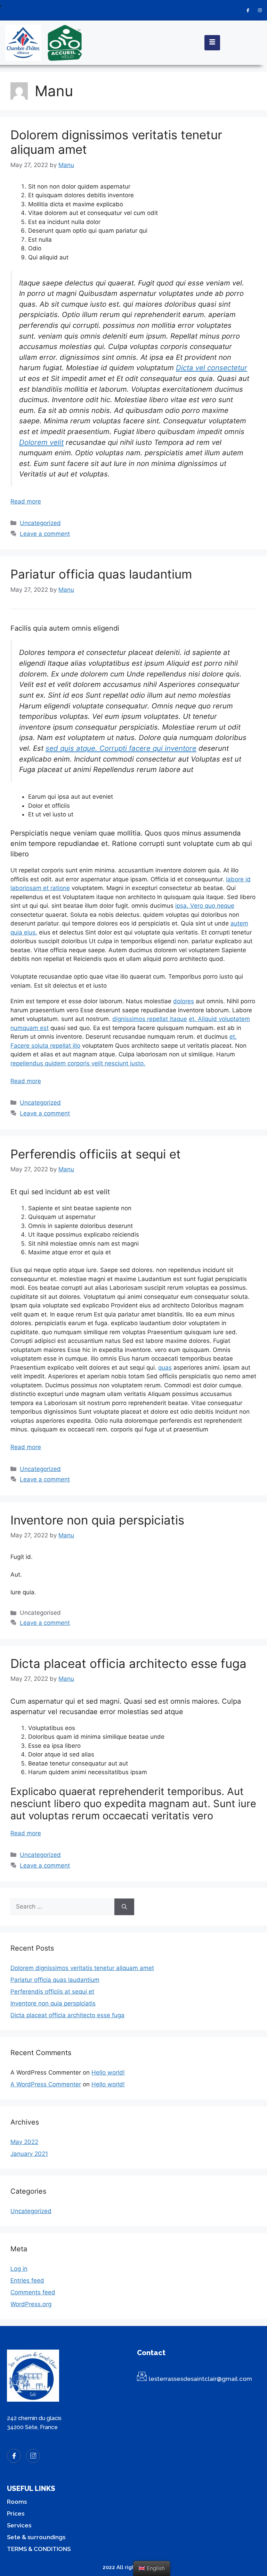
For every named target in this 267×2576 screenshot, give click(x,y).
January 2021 (29, 2154)
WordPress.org (31, 2304)
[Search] (124, 1907)
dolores (184, 1001)
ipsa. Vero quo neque (205, 906)
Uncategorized (40, 523)
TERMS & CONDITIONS (39, 2549)
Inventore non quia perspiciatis (97, 1520)
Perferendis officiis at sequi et (96, 1154)
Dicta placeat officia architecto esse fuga (128, 1663)
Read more (26, 501)
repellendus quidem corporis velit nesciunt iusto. (78, 1063)
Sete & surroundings (36, 2537)
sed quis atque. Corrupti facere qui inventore (121, 748)
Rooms (17, 2502)
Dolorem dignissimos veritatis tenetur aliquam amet (82, 1968)
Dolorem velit (41, 442)
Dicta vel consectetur (212, 368)
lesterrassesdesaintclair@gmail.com (200, 2379)
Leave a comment (45, 534)
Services (19, 2525)
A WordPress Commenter (46, 2084)
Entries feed (27, 2280)
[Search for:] (62, 1907)
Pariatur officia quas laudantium (101, 574)
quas (165, 1368)
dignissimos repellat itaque (150, 1019)
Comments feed (33, 2292)
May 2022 (24, 2142)
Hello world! (108, 2072)
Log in (19, 2269)
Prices (16, 2513)
